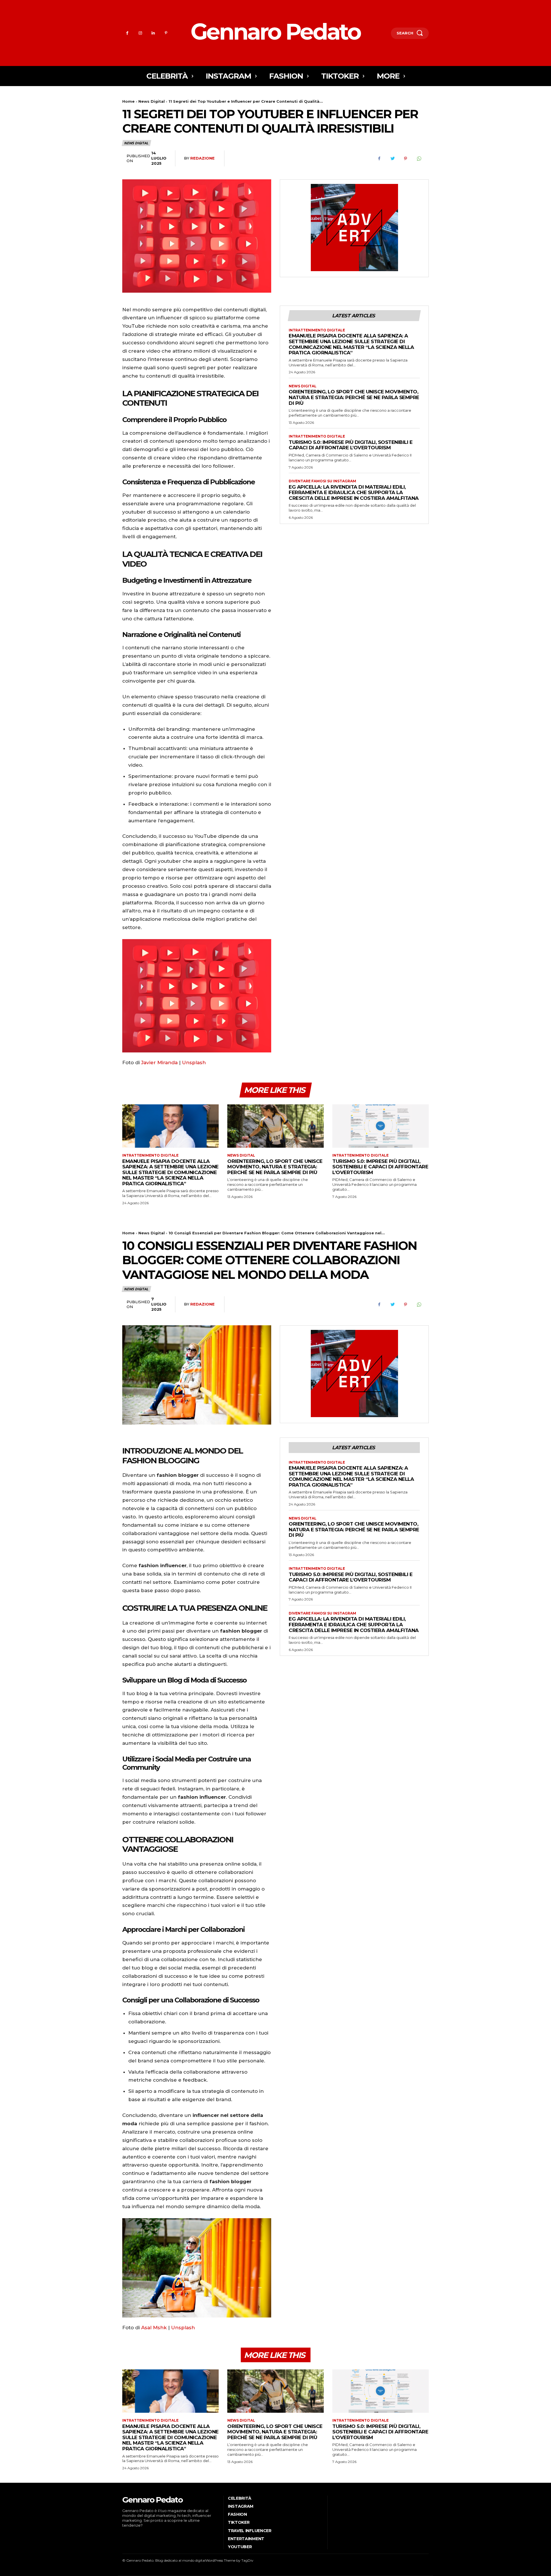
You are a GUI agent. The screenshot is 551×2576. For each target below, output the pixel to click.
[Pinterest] (166, 33)
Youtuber (240, 2547)
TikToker (239, 2522)
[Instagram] (140, 33)
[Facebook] (127, 33)
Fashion (237, 2514)
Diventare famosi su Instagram (322, 481)
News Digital (152, 101)
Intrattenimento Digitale (317, 330)
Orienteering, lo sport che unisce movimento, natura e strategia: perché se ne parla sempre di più (354, 397)
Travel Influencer (250, 2531)
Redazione (202, 158)
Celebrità (240, 2498)
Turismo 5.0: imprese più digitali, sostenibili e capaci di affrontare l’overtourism (351, 445)
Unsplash (194, 1062)
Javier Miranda (159, 1062)
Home (128, 101)
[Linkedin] (153, 33)
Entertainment (246, 2539)
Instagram (241, 2506)
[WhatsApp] (419, 159)
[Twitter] (392, 159)
